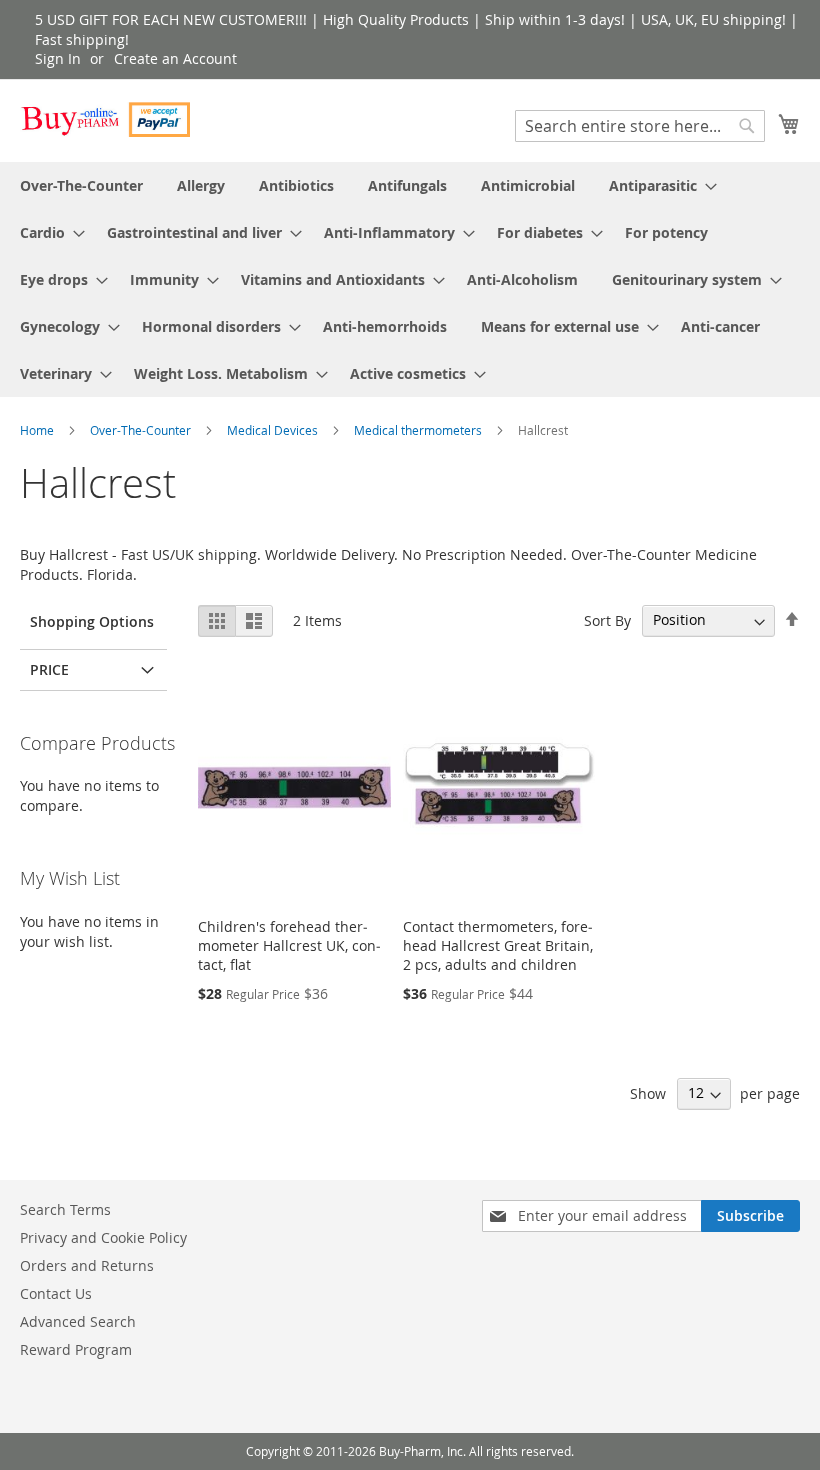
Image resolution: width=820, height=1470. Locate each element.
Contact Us (56, 1293)
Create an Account (175, 58)
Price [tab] (49, 669)
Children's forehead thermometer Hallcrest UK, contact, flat (289, 945)
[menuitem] (81, 185)
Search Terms (65, 1209)
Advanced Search (78, 1321)
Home (38, 430)
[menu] (410, 279)
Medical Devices (274, 430)
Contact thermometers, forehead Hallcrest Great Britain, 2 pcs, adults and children (498, 945)
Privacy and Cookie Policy (103, 1237)
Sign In (58, 58)
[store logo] (105, 119)
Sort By (607, 619)
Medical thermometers (419, 430)
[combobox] (640, 126)
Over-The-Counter (142, 430)
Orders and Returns (87, 1265)
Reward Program (76, 1349)
